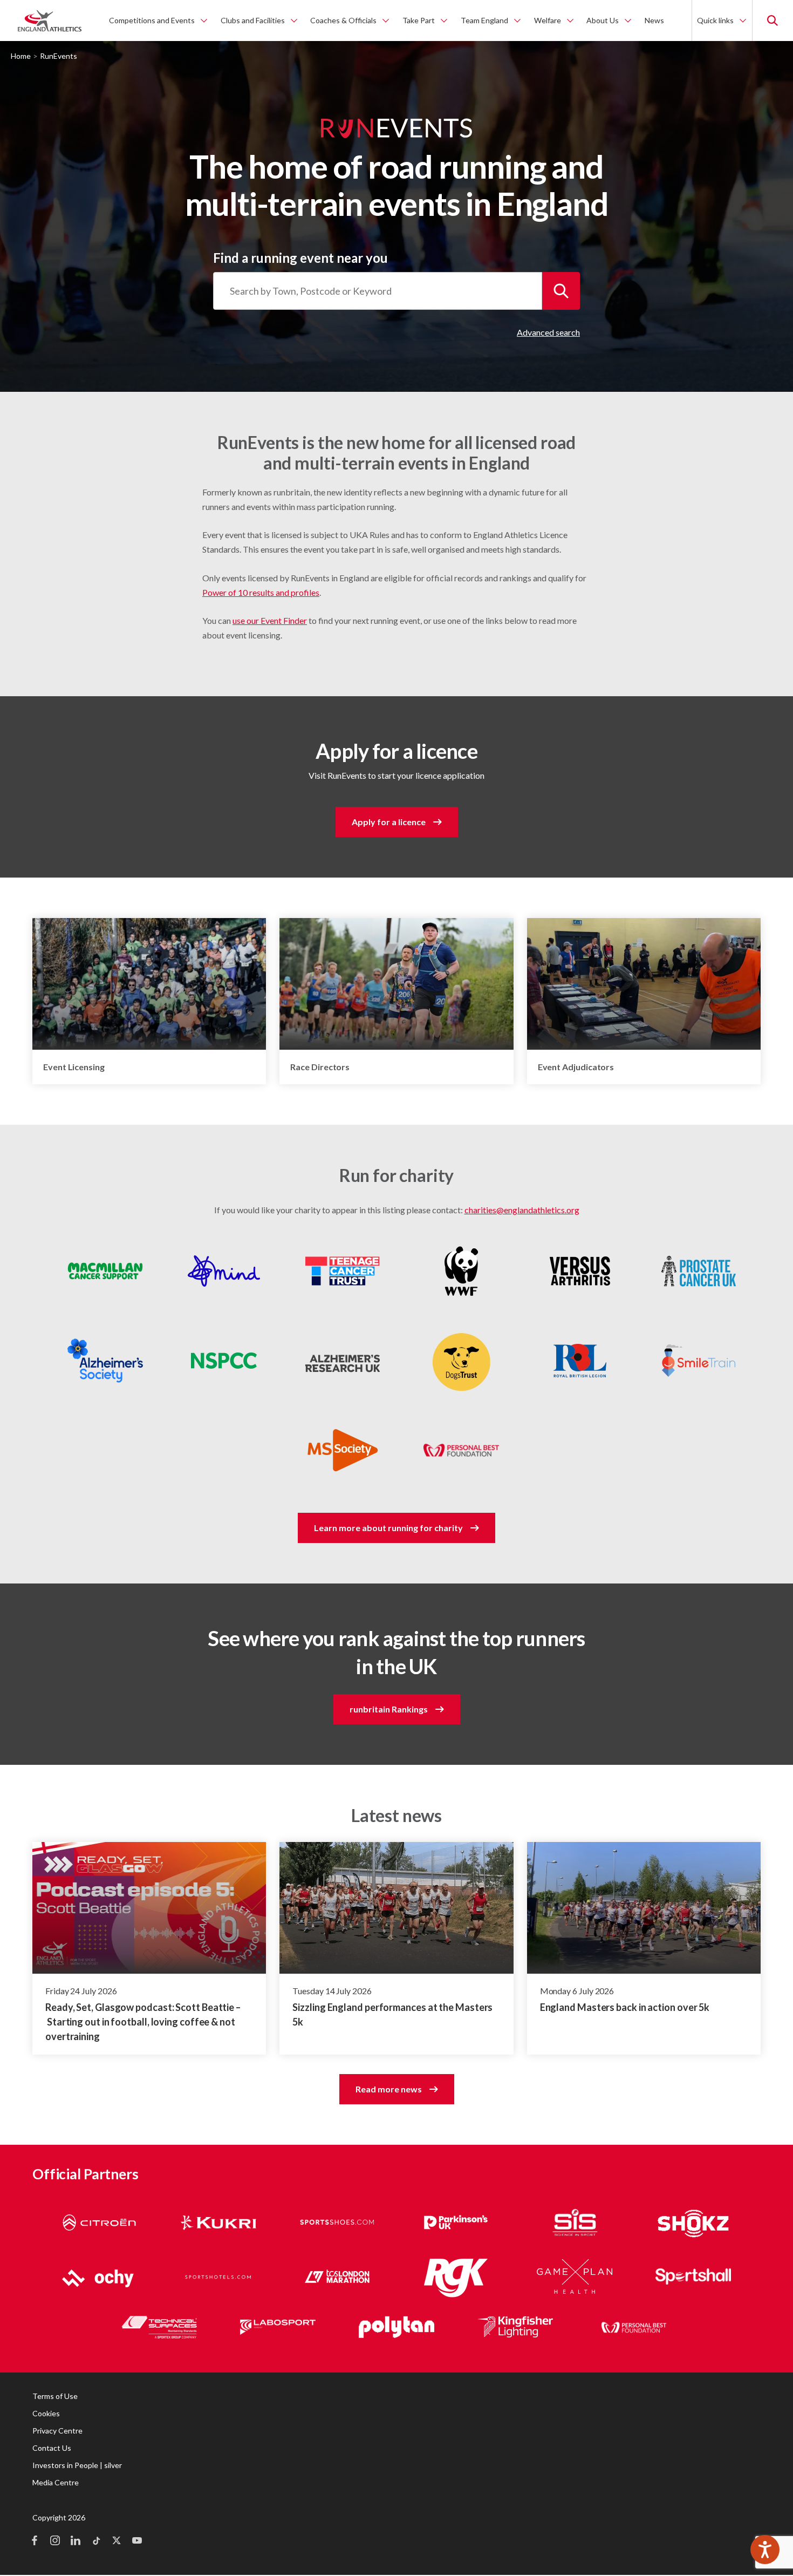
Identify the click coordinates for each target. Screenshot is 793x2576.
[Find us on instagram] (55, 2541)
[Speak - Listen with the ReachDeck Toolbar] (765, 2550)
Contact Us (52, 2448)
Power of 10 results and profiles (261, 592)
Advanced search (548, 332)
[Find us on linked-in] (76, 2541)
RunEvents (59, 56)
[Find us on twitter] (117, 2541)
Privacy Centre (57, 2431)
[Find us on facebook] (35, 2541)
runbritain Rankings (389, 1709)
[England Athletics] (50, 21)
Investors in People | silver (77, 2465)
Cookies (46, 2413)
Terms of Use (55, 2396)
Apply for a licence (389, 822)
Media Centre (56, 2482)
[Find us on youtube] (137, 2541)
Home (21, 56)
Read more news (389, 2089)
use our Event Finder (270, 620)
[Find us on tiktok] (96, 2541)
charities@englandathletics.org (522, 1210)
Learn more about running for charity (388, 1528)
